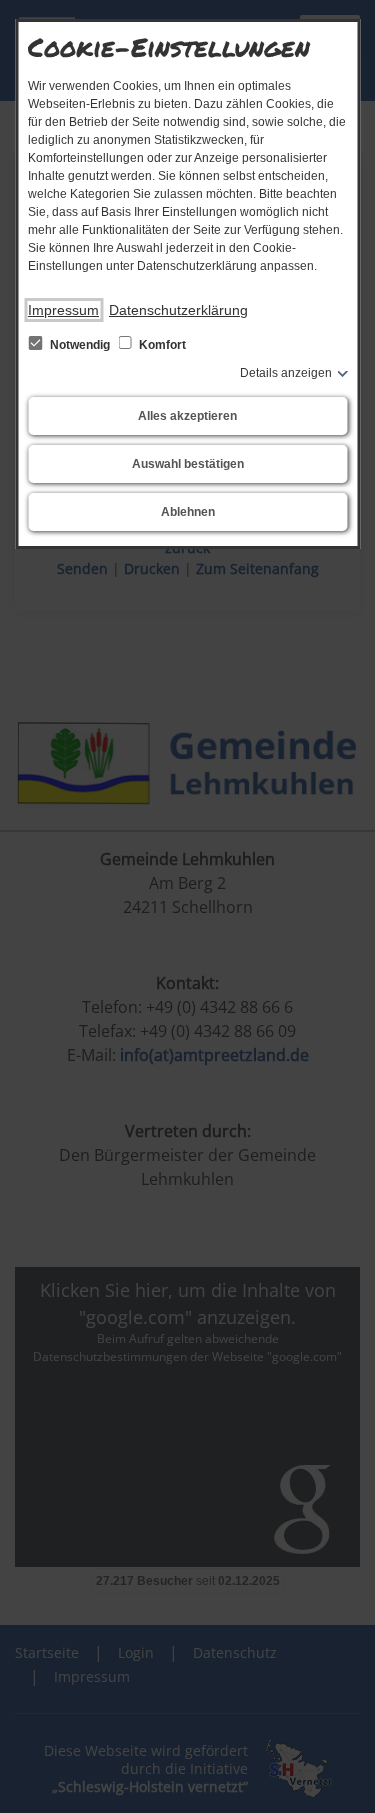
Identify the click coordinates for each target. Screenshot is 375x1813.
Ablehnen (188, 512)
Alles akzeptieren (187, 416)
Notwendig (80, 345)
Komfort (161, 345)
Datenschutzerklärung (178, 310)
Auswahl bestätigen (188, 464)
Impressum (63, 310)
